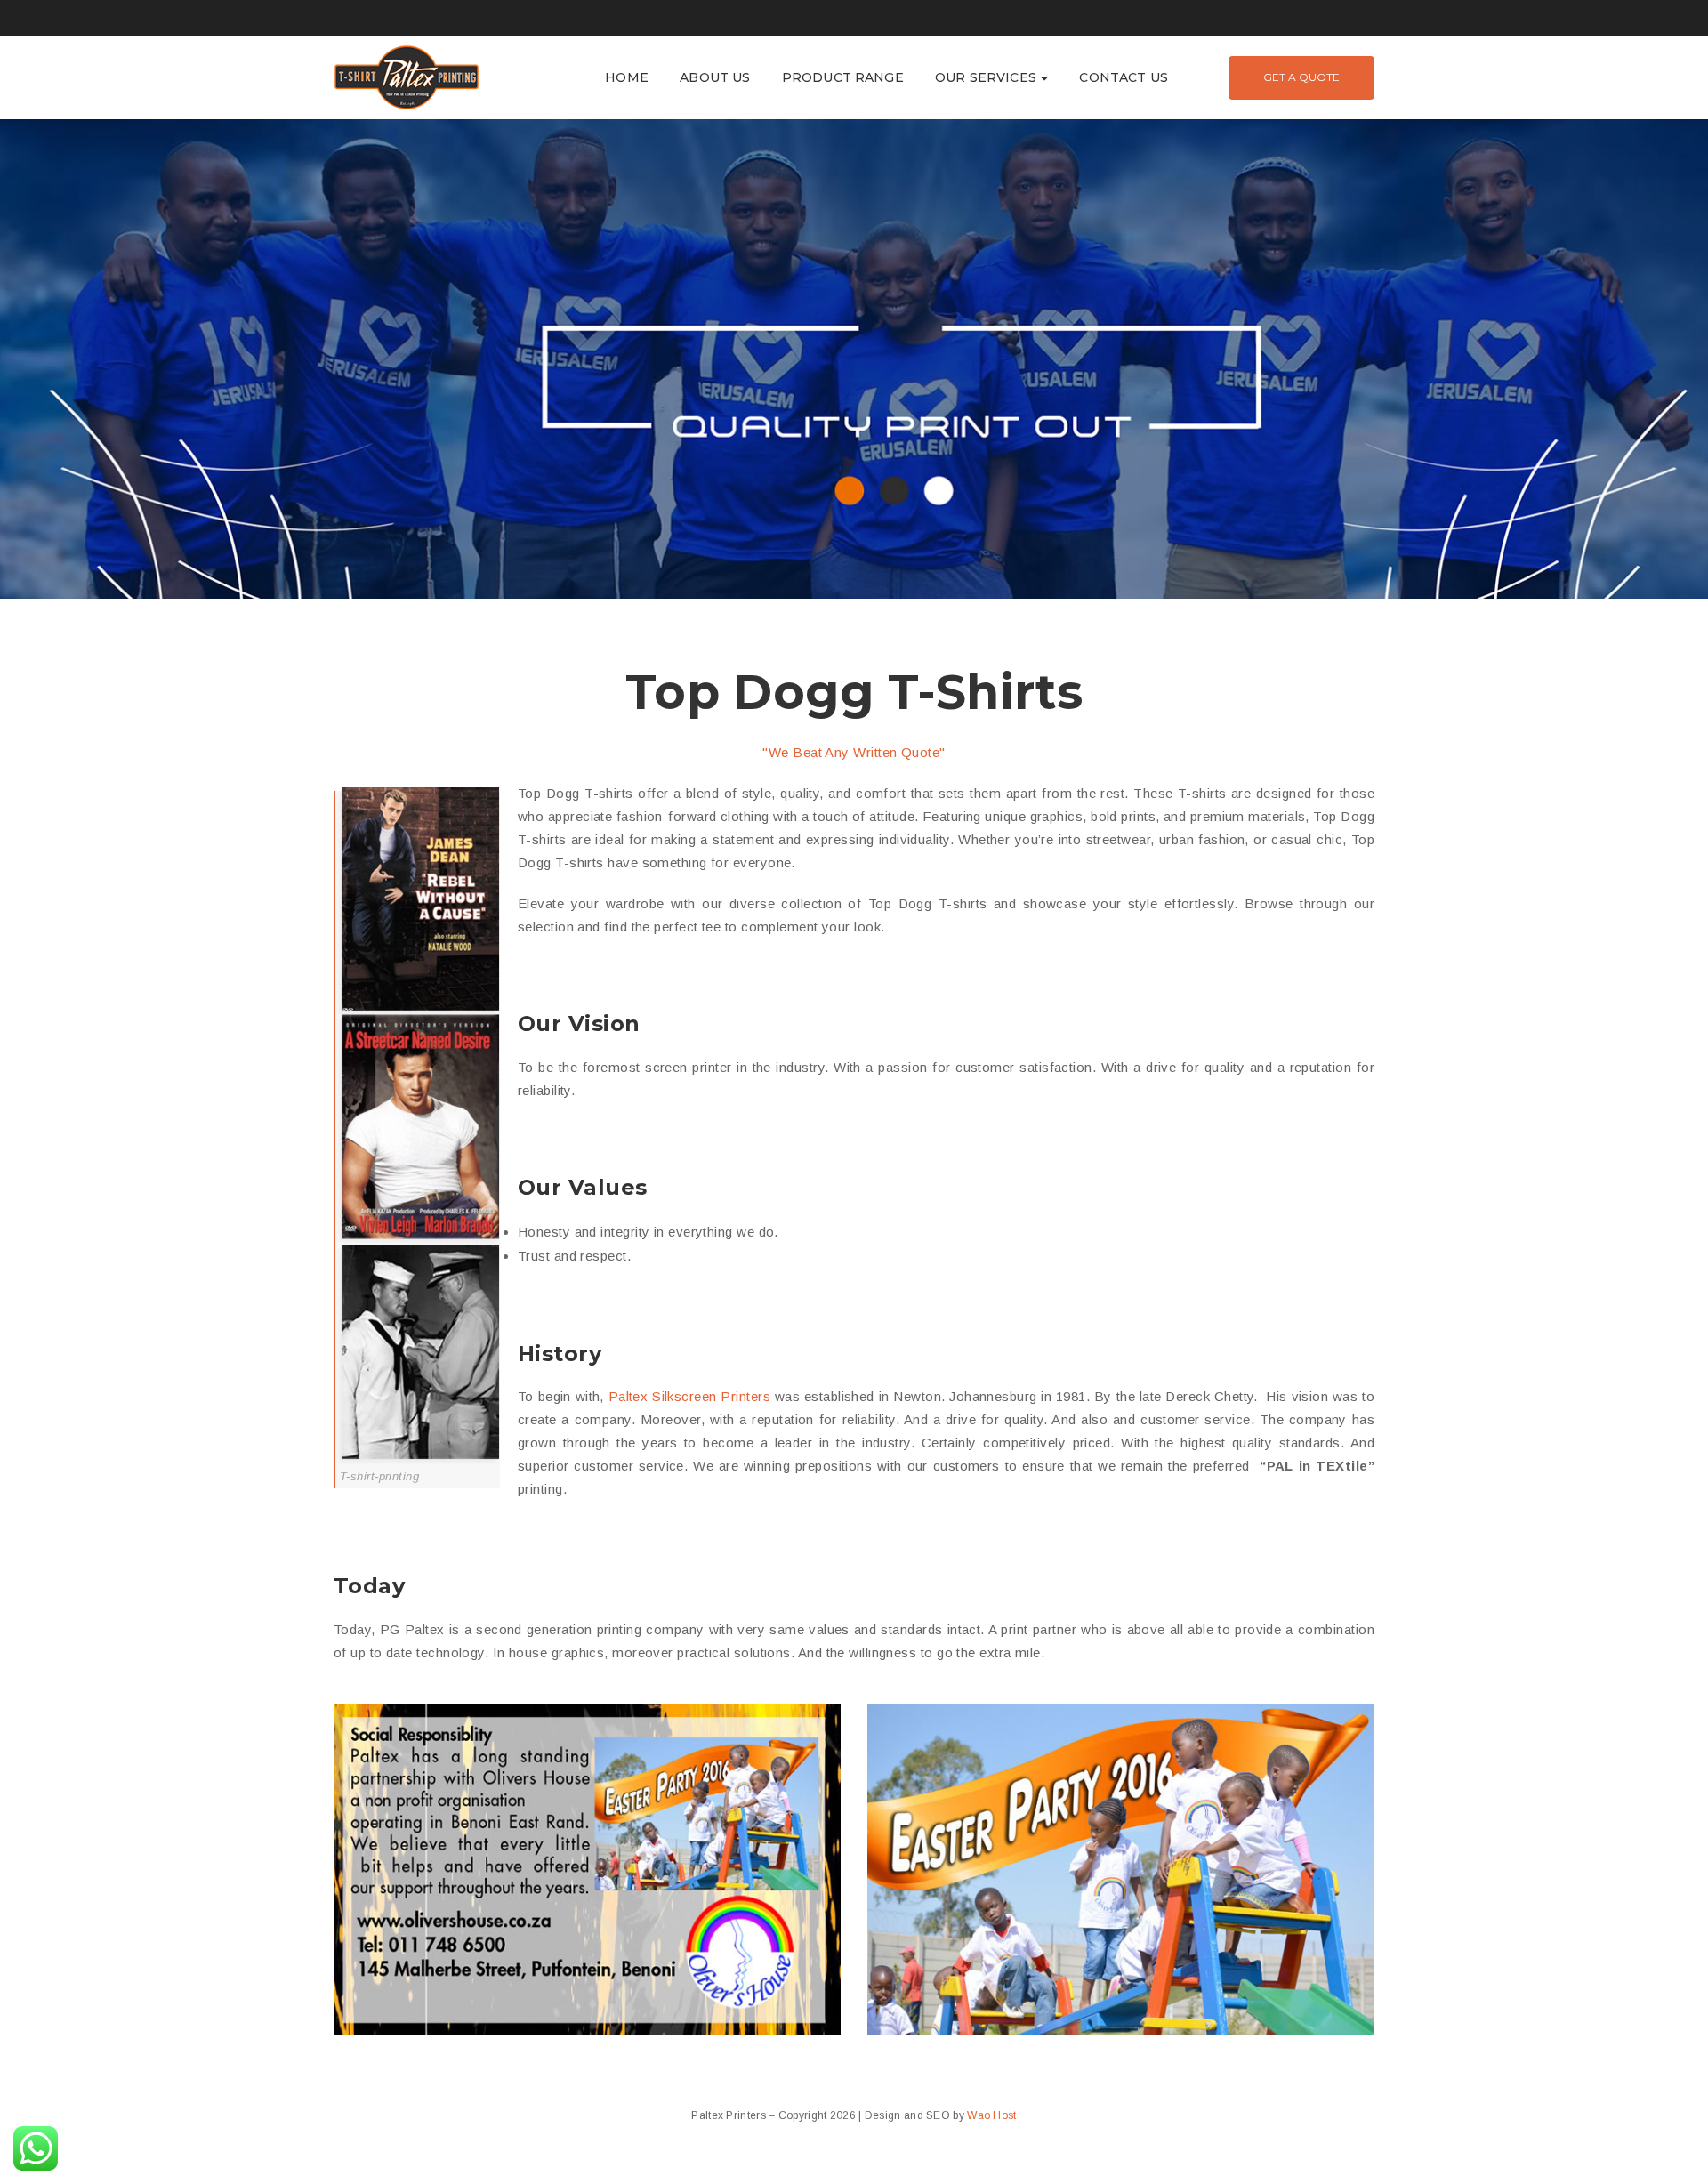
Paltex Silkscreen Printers (689, 1396)
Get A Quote (1301, 77)
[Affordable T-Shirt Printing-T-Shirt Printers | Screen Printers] (407, 76)
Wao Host (991, 2115)
